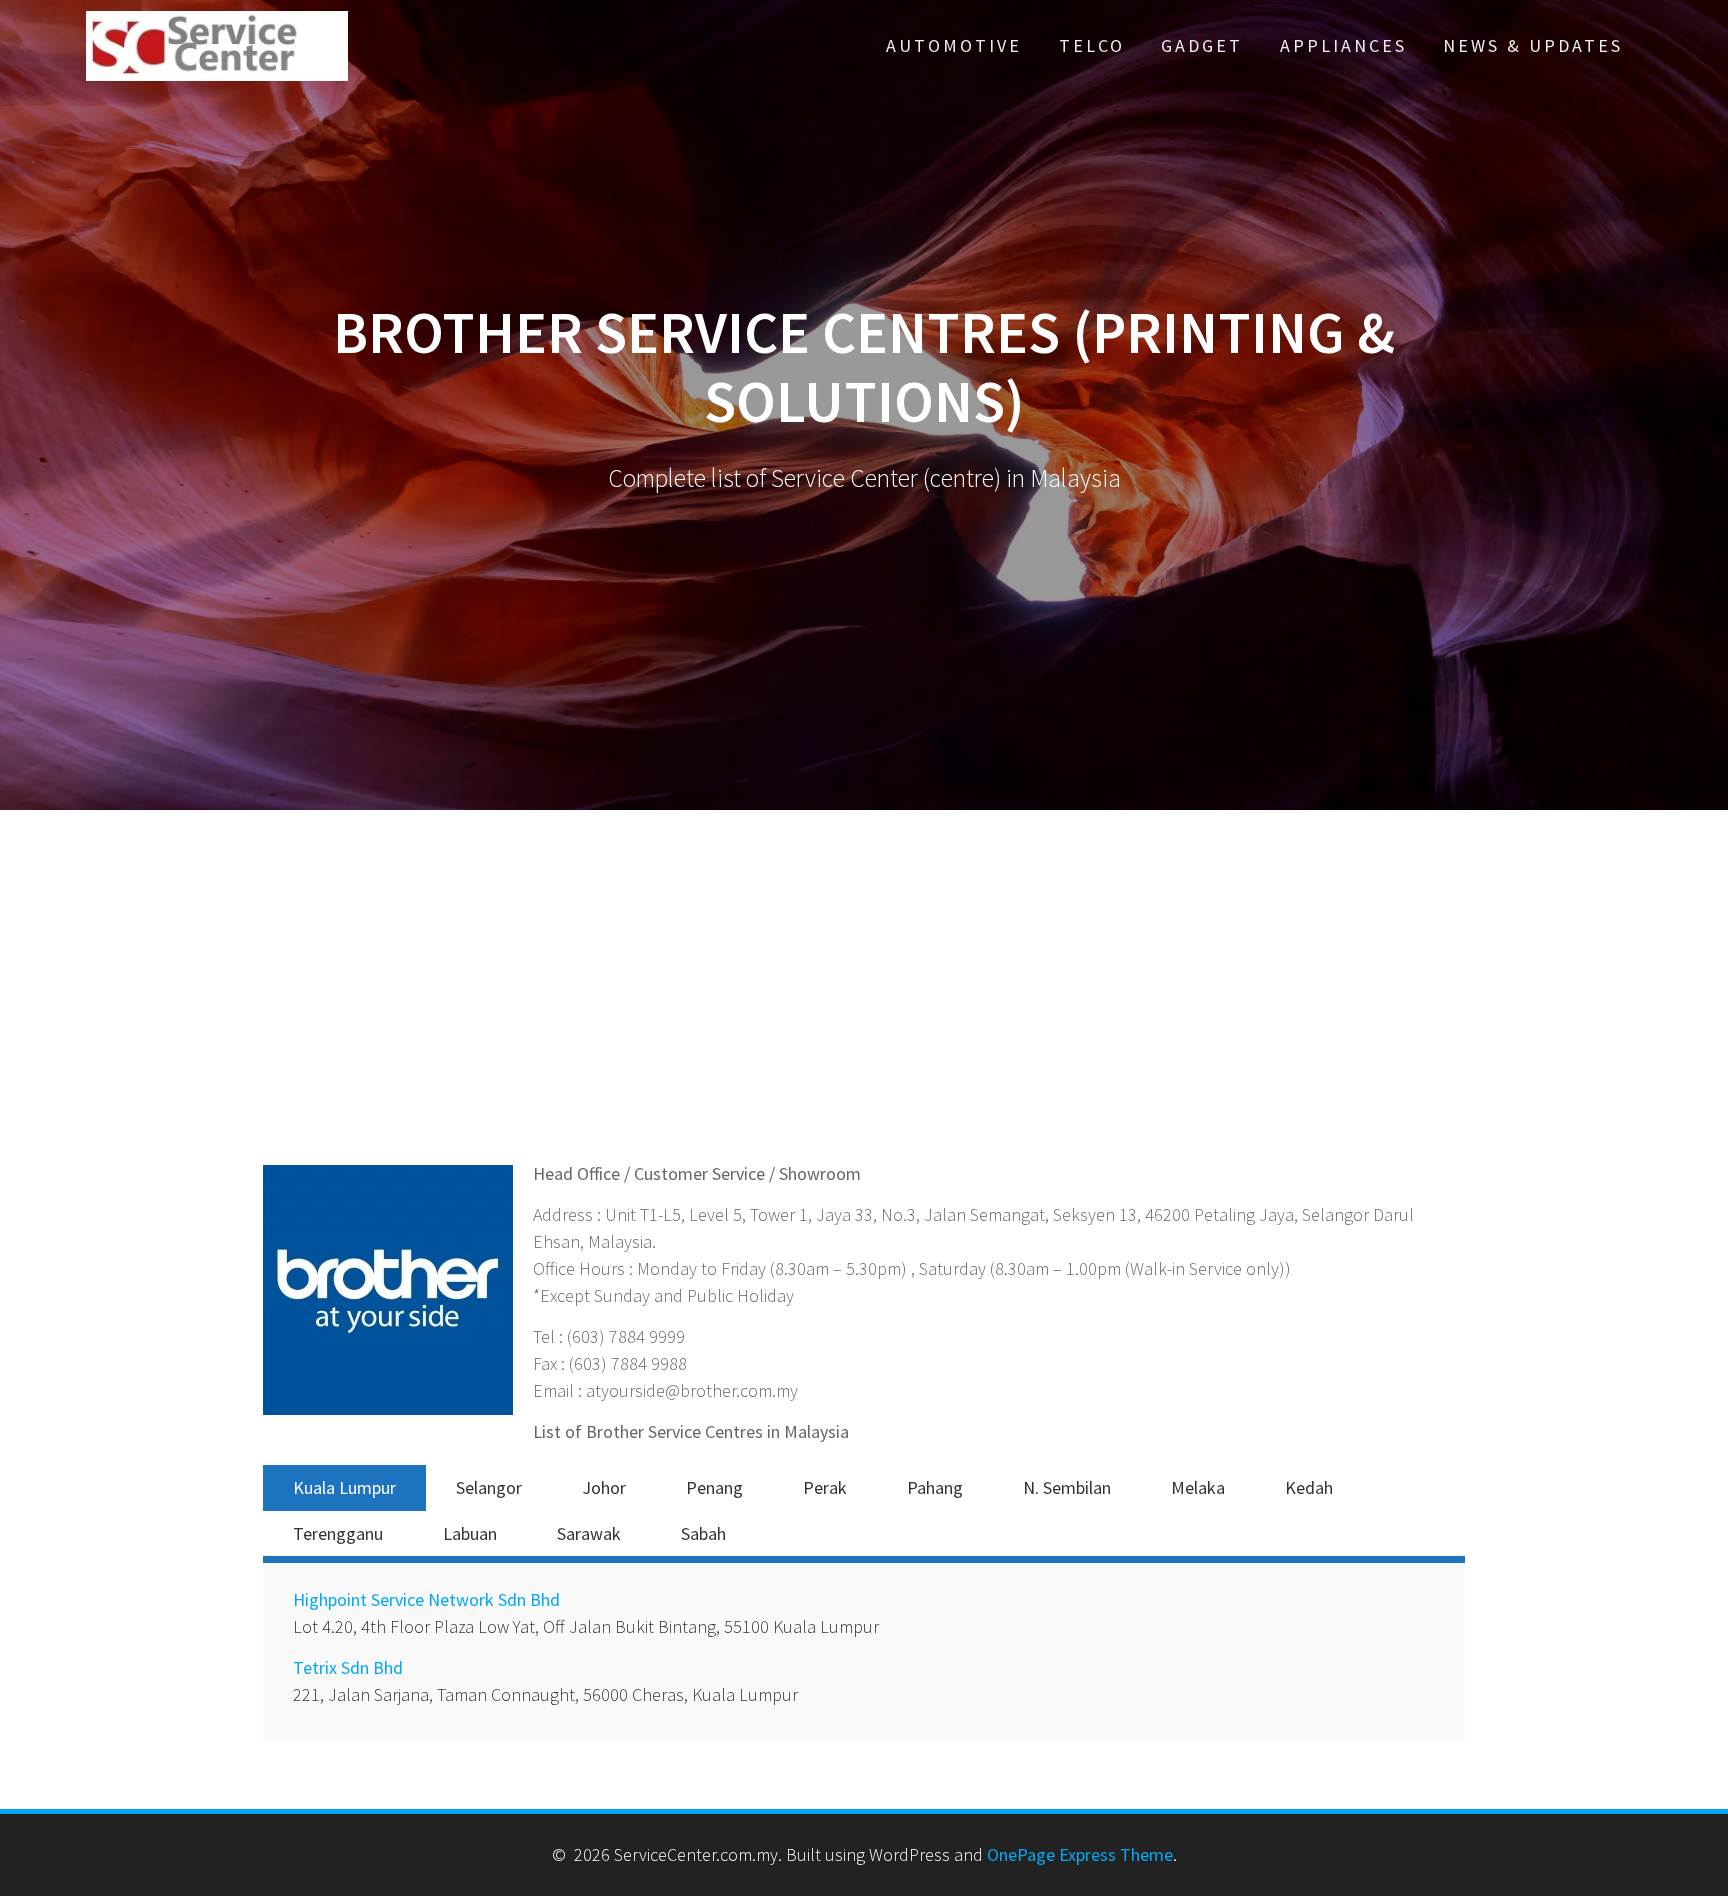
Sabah (703, 1533)
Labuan (470, 1533)
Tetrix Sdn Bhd (348, 1667)
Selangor (489, 1487)
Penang (714, 1487)
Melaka (1198, 1487)
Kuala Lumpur (344, 1487)
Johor (604, 1487)
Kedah (1309, 1487)
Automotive (954, 45)
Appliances (1343, 45)
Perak (825, 1487)
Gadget (1202, 45)
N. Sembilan (1067, 1487)
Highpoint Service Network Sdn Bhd (426, 1599)
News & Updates (1533, 45)
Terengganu (338, 1533)
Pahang (935, 1487)
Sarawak (589, 1533)
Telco (1092, 45)
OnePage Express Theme (1080, 1854)
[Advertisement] (864, 1010)
